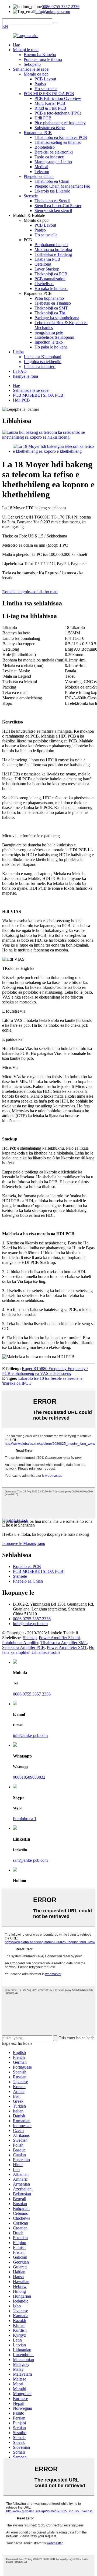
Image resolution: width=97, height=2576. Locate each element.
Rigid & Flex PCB (50, 108)
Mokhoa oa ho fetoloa (53, 250)
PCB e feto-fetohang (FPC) (58, 113)
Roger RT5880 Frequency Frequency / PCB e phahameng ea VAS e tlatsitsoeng (45, 1371)
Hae (16, 45)
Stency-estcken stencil (53, 211)
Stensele (31, 196)
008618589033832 (29, 1777)
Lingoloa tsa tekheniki (43, 362)
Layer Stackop (47, 269)
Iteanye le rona (25, 376)
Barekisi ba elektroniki (54, 152)
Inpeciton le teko (49, 342)
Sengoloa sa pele (49, 332)
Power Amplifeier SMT (67, 1647)
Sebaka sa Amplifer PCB (23, 1647)
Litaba (18, 352)
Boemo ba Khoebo (40, 55)
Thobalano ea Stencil (52, 201)
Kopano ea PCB (38, 133)
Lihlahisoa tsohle (46, 1652)
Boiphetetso (45, 147)
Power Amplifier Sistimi (59, 1638)
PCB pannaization (50, 279)
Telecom (42, 172)
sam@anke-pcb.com (30, 1860)
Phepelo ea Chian (39, 176)
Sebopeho (32, 64)
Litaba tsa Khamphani (42, 357)
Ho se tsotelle (46, 89)
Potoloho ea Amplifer (20, 1643)
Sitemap (30, 1638)
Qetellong (43, 264)
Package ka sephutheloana (57, 318)
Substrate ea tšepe (50, 128)
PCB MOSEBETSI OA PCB (49, 94)
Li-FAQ (20, 371)
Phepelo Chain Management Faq (62, 186)
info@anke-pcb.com (53, 12)
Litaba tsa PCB (47, 259)
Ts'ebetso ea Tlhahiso (53, 303)
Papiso (40, 84)
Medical (41, 167)
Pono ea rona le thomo (43, 59)
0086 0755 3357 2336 (61, 7)
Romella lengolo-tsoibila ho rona (30, 592)
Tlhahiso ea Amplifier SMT (64, 1643)
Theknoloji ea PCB (51, 274)
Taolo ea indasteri (49, 157)
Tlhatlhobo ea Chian (52, 181)
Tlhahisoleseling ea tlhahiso (58, 142)
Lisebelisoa (44, 284)
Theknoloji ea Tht (50, 313)
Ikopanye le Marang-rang (24, 1543)
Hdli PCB (43, 118)
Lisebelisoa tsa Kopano (54, 337)
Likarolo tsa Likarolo (52, 191)
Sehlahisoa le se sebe (31, 69)
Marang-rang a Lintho (53, 162)
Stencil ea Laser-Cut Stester (58, 206)
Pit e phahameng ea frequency (60, 123)
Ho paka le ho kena (51, 288)
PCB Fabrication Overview (58, 98)
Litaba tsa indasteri (40, 366)
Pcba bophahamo (49, 298)
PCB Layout (45, 79)
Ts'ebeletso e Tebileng (53, 254)
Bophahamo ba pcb (51, 245)
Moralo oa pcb (36, 74)
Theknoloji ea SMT (51, 308)
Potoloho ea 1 (25, 1819)
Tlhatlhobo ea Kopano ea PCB (61, 137)
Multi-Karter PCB (50, 103)
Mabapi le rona (26, 50)
